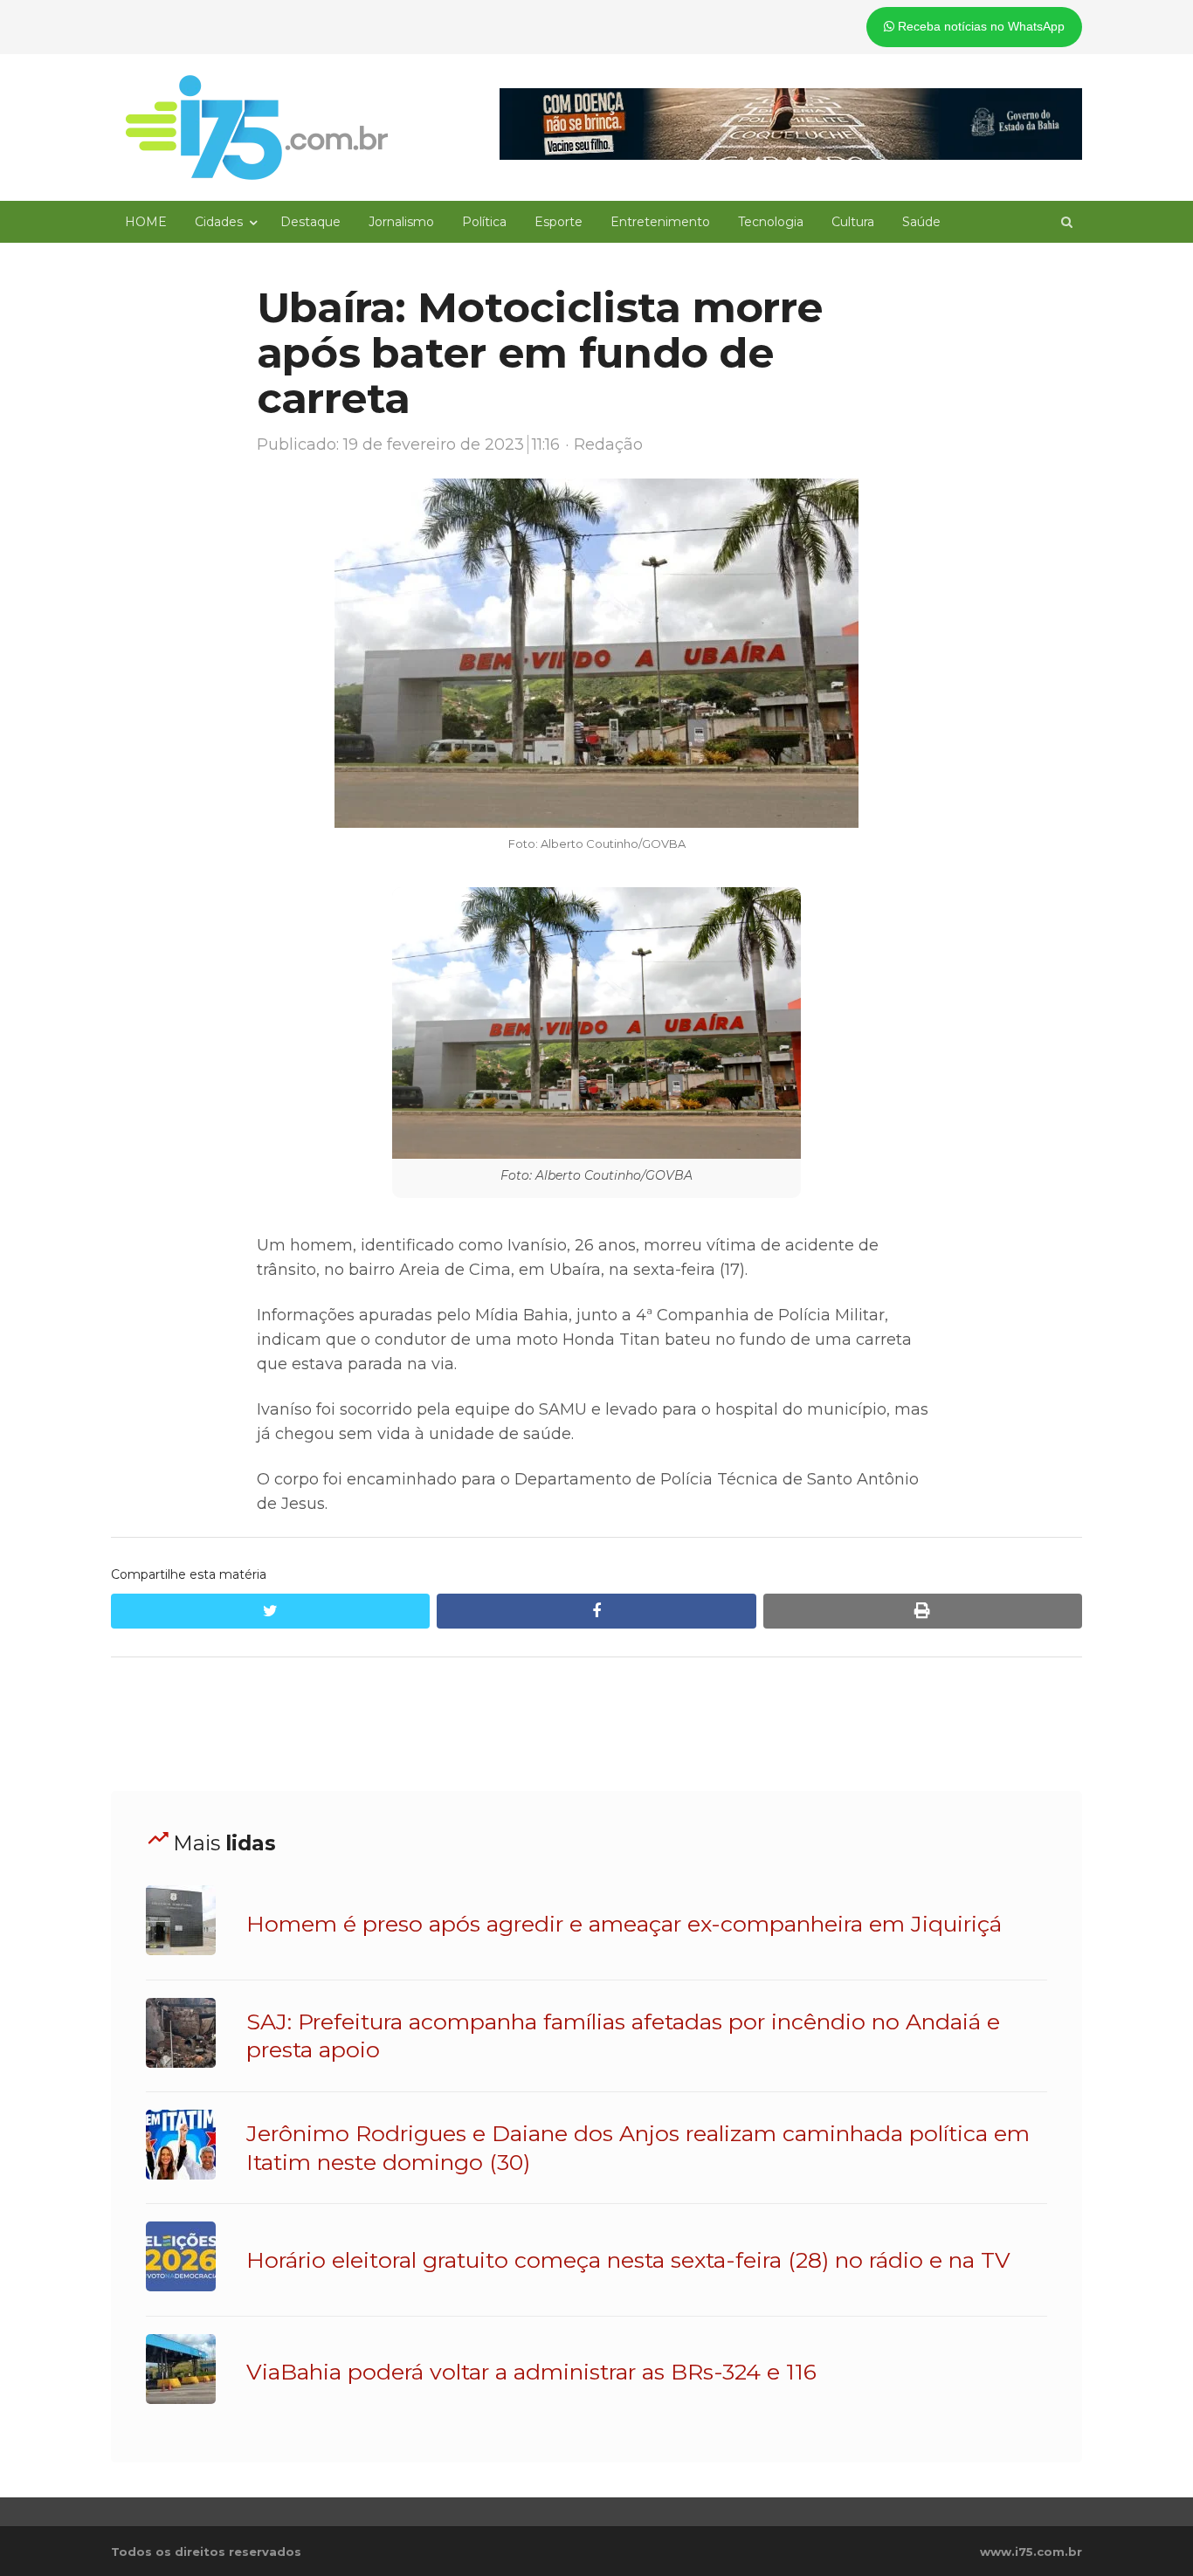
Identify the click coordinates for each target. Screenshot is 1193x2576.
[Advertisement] (596, 1725)
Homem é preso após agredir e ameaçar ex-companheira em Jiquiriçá (624, 1924)
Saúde (921, 222)
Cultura (853, 222)
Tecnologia (771, 222)
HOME (146, 222)
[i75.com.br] (257, 127)
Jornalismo (401, 222)
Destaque (310, 222)
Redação (608, 444)
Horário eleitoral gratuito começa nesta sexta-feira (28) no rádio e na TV (628, 2260)
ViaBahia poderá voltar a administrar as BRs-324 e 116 (531, 2372)
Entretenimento (660, 222)
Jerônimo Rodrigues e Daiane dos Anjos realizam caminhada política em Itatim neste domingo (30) (638, 2147)
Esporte (559, 222)
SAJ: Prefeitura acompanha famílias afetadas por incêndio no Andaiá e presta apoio (623, 2035)
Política (484, 222)
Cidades (219, 222)
